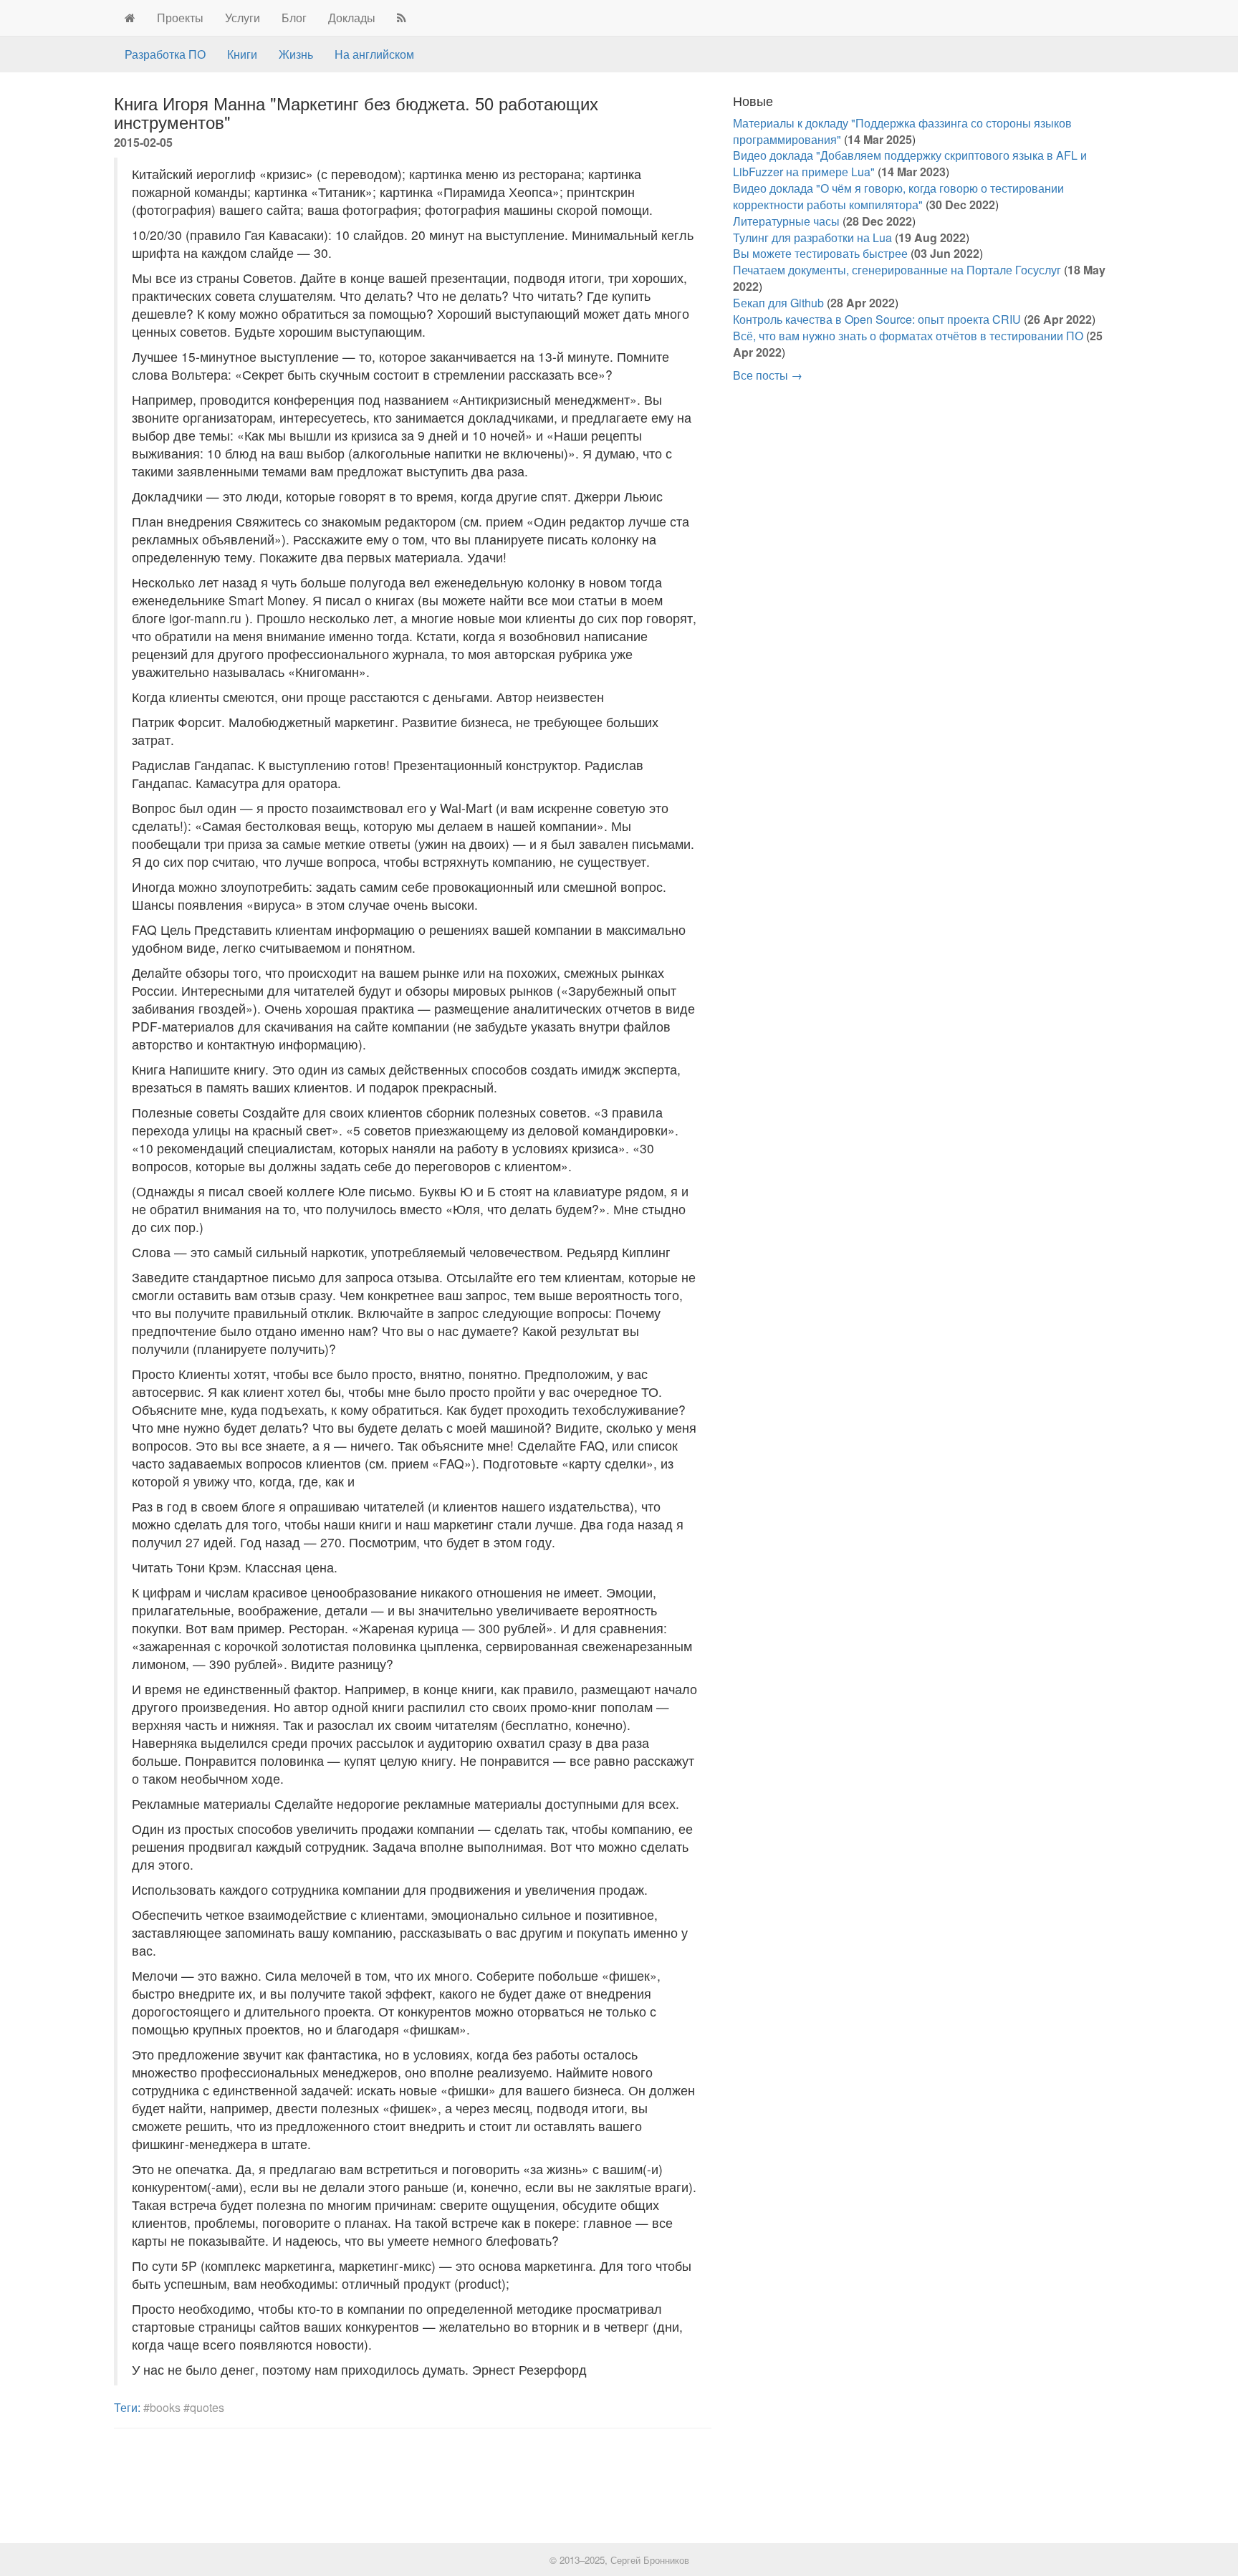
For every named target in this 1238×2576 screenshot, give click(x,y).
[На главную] (130, 18)
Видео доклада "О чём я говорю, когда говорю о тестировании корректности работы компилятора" (898, 196)
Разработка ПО (165, 54)
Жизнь (296, 54)
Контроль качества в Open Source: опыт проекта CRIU (877, 319)
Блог (294, 18)
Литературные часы (786, 221)
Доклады (352, 18)
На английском (374, 54)
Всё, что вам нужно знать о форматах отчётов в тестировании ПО (908, 336)
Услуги (243, 18)
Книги (242, 54)
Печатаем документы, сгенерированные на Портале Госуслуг (897, 270)
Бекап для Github (778, 303)
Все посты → (768, 375)
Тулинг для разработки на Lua (812, 237)
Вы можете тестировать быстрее (820, 253)
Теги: (127, 2407)
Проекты (180, 18)
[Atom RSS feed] (402, 18)
